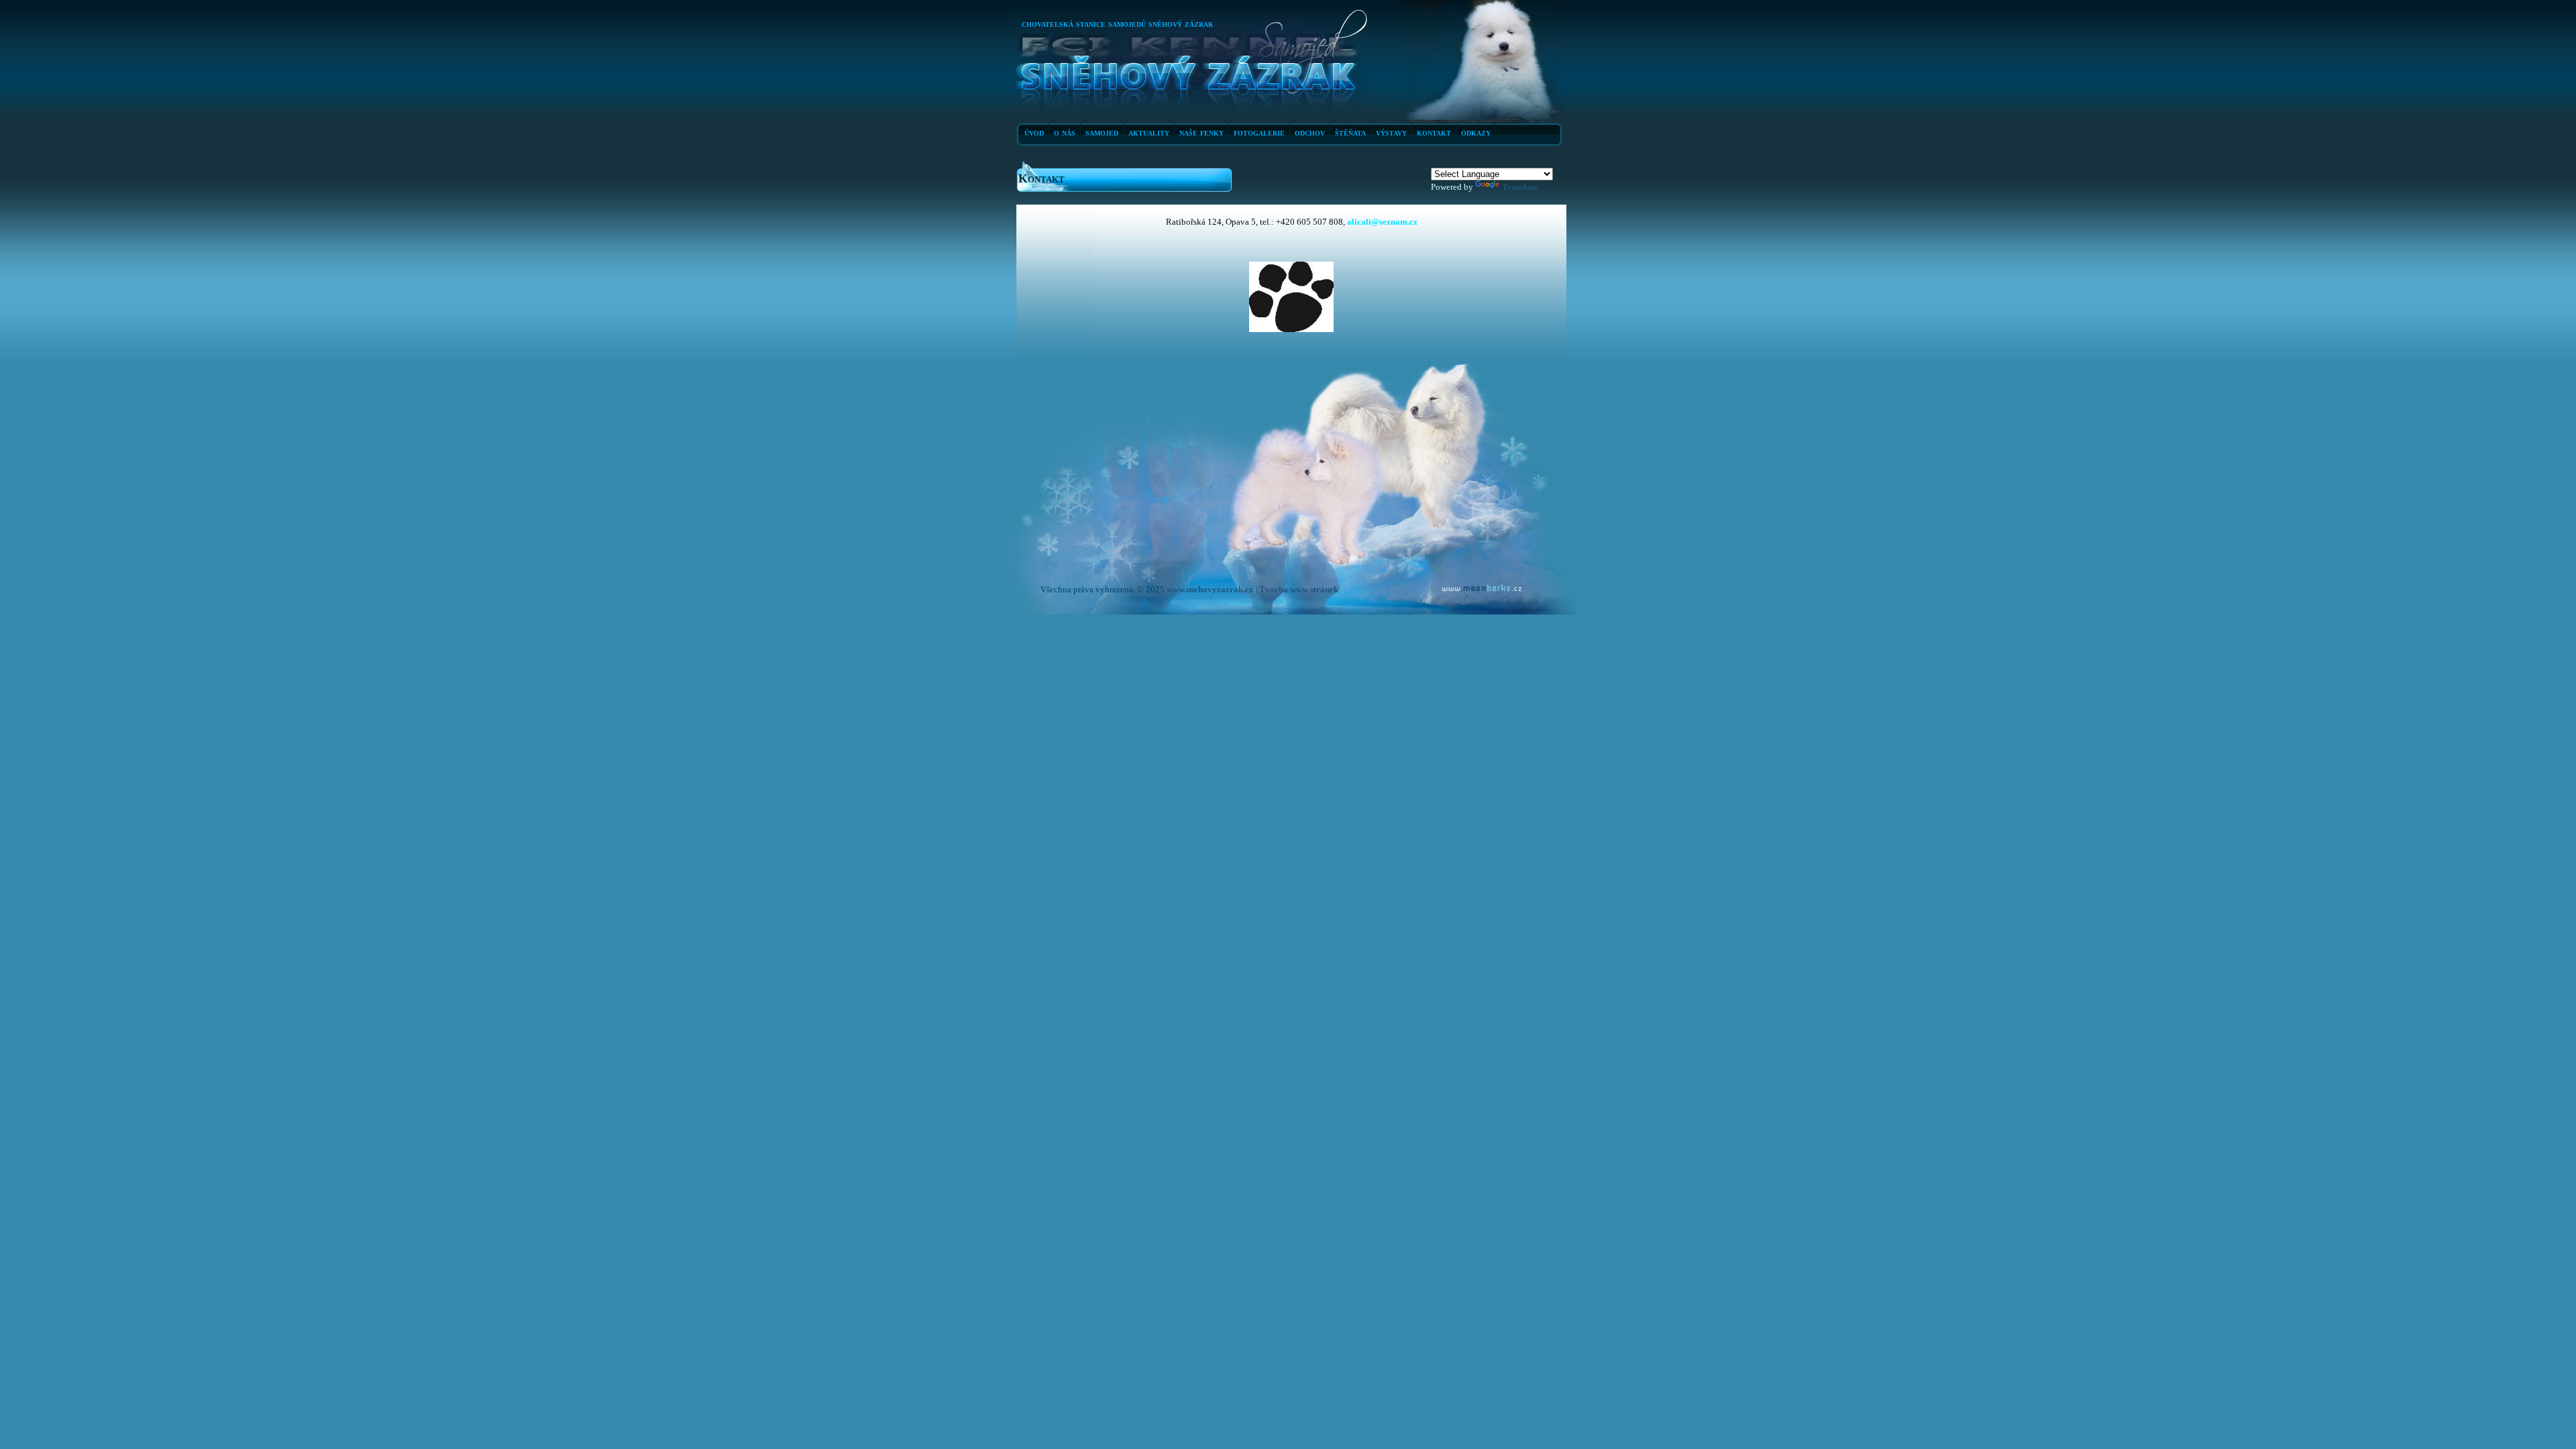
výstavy (1391, 132)
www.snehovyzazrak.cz (1210, 589)
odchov (1310, 132)
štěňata (1350, 132)
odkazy (1476, 132)
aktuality (1149, 132)
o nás (1065, 132)
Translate (1520, 187)
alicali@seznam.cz (1381, 222)
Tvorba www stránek (1299, 589)
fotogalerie (1259, 132)
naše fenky (1201, 132)
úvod (1034, 132)
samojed (1102, 132)
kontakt (1434, 132)
